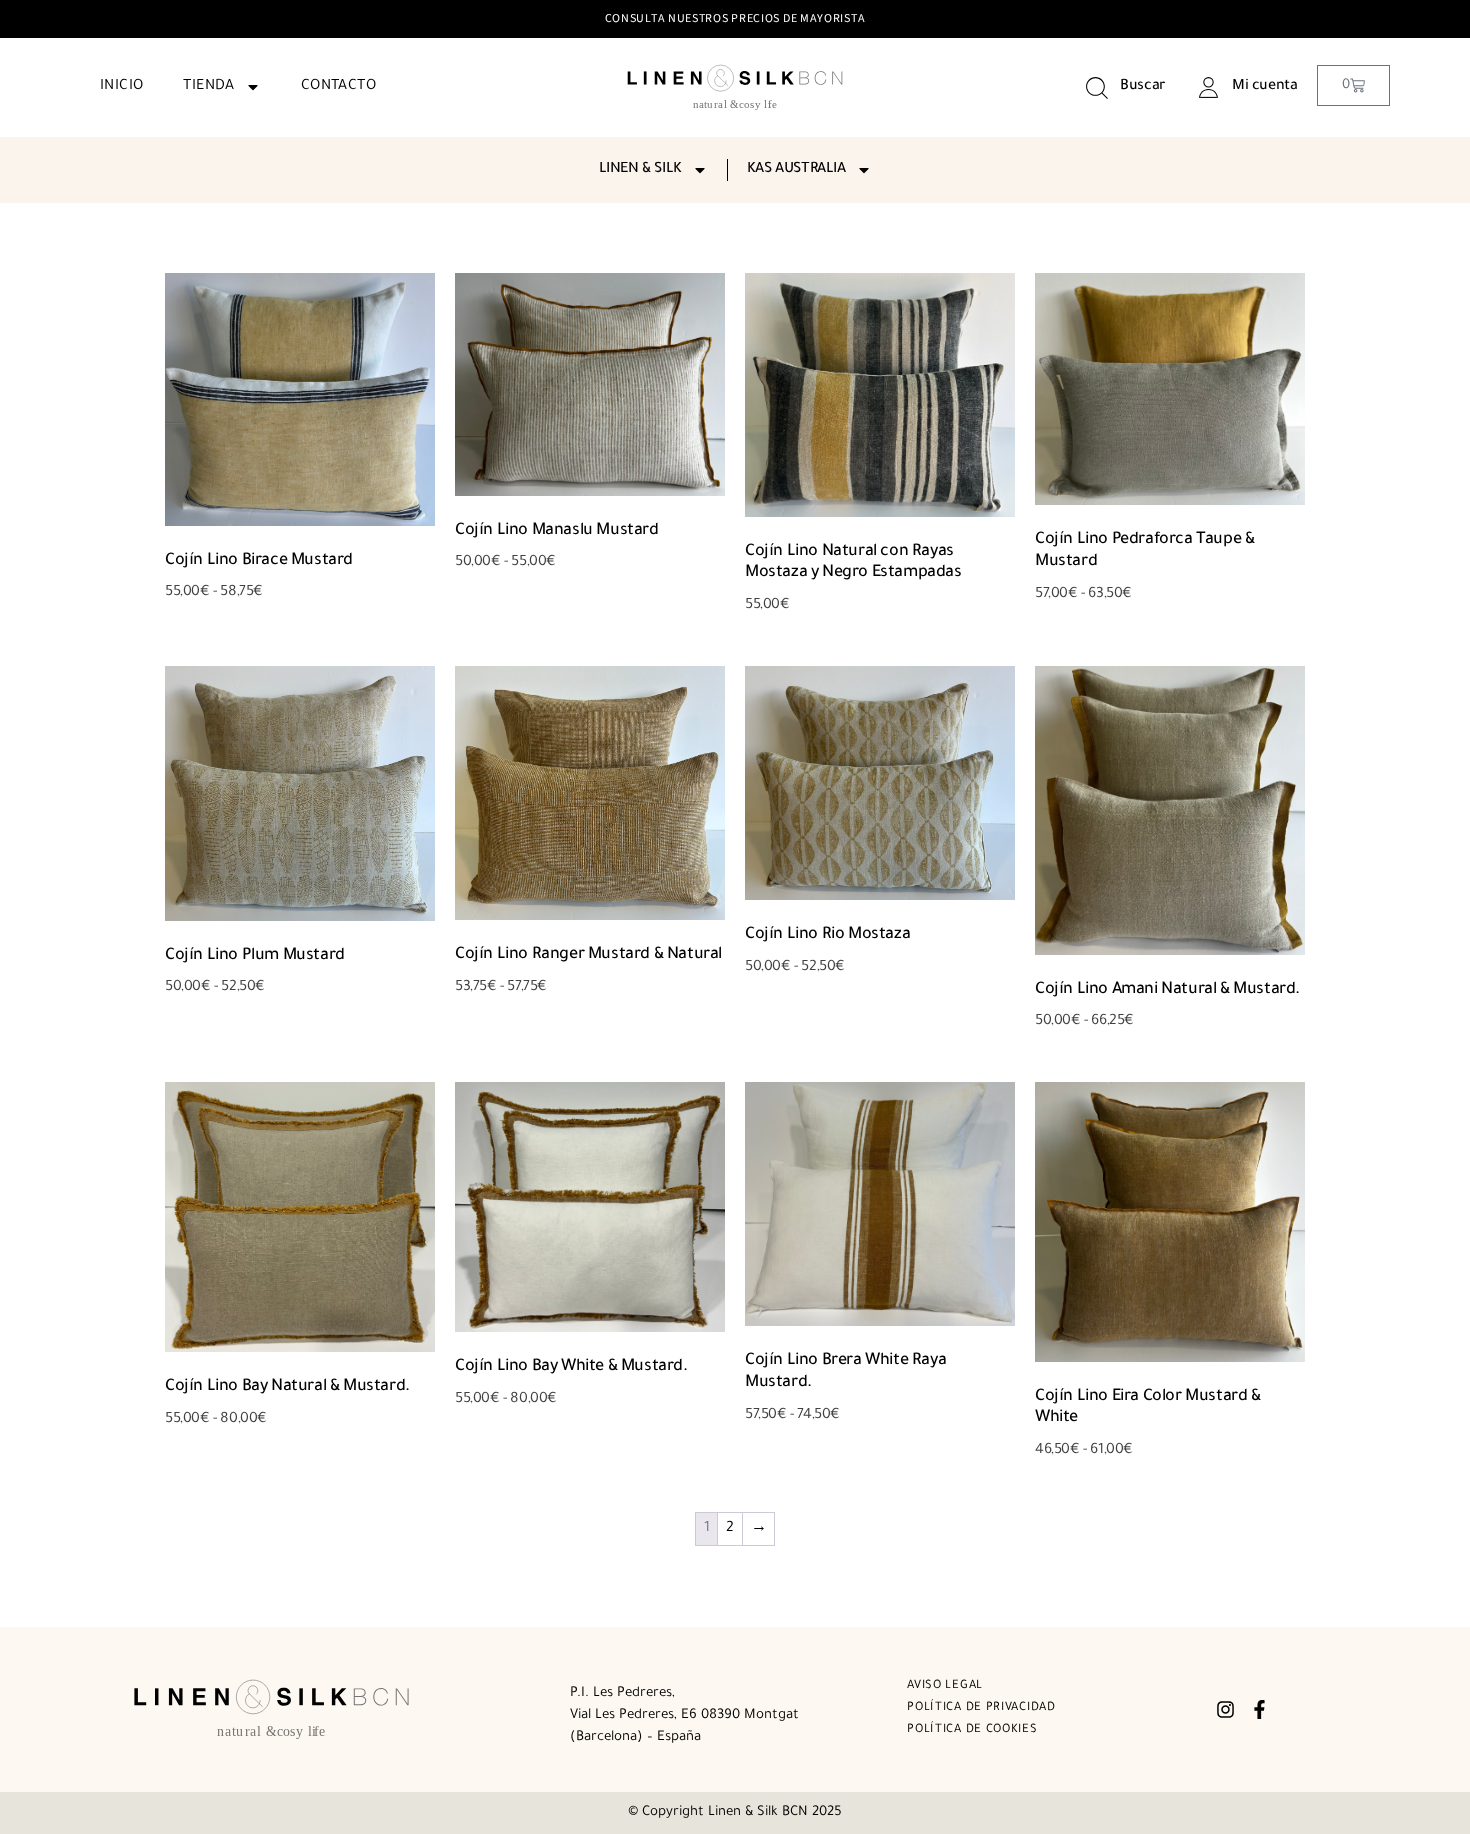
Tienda (208, 87)
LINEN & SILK (640, 170)
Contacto (338, 87)
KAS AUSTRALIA (796, 170)
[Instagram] (1225, 1709)
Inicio (121, 87)
